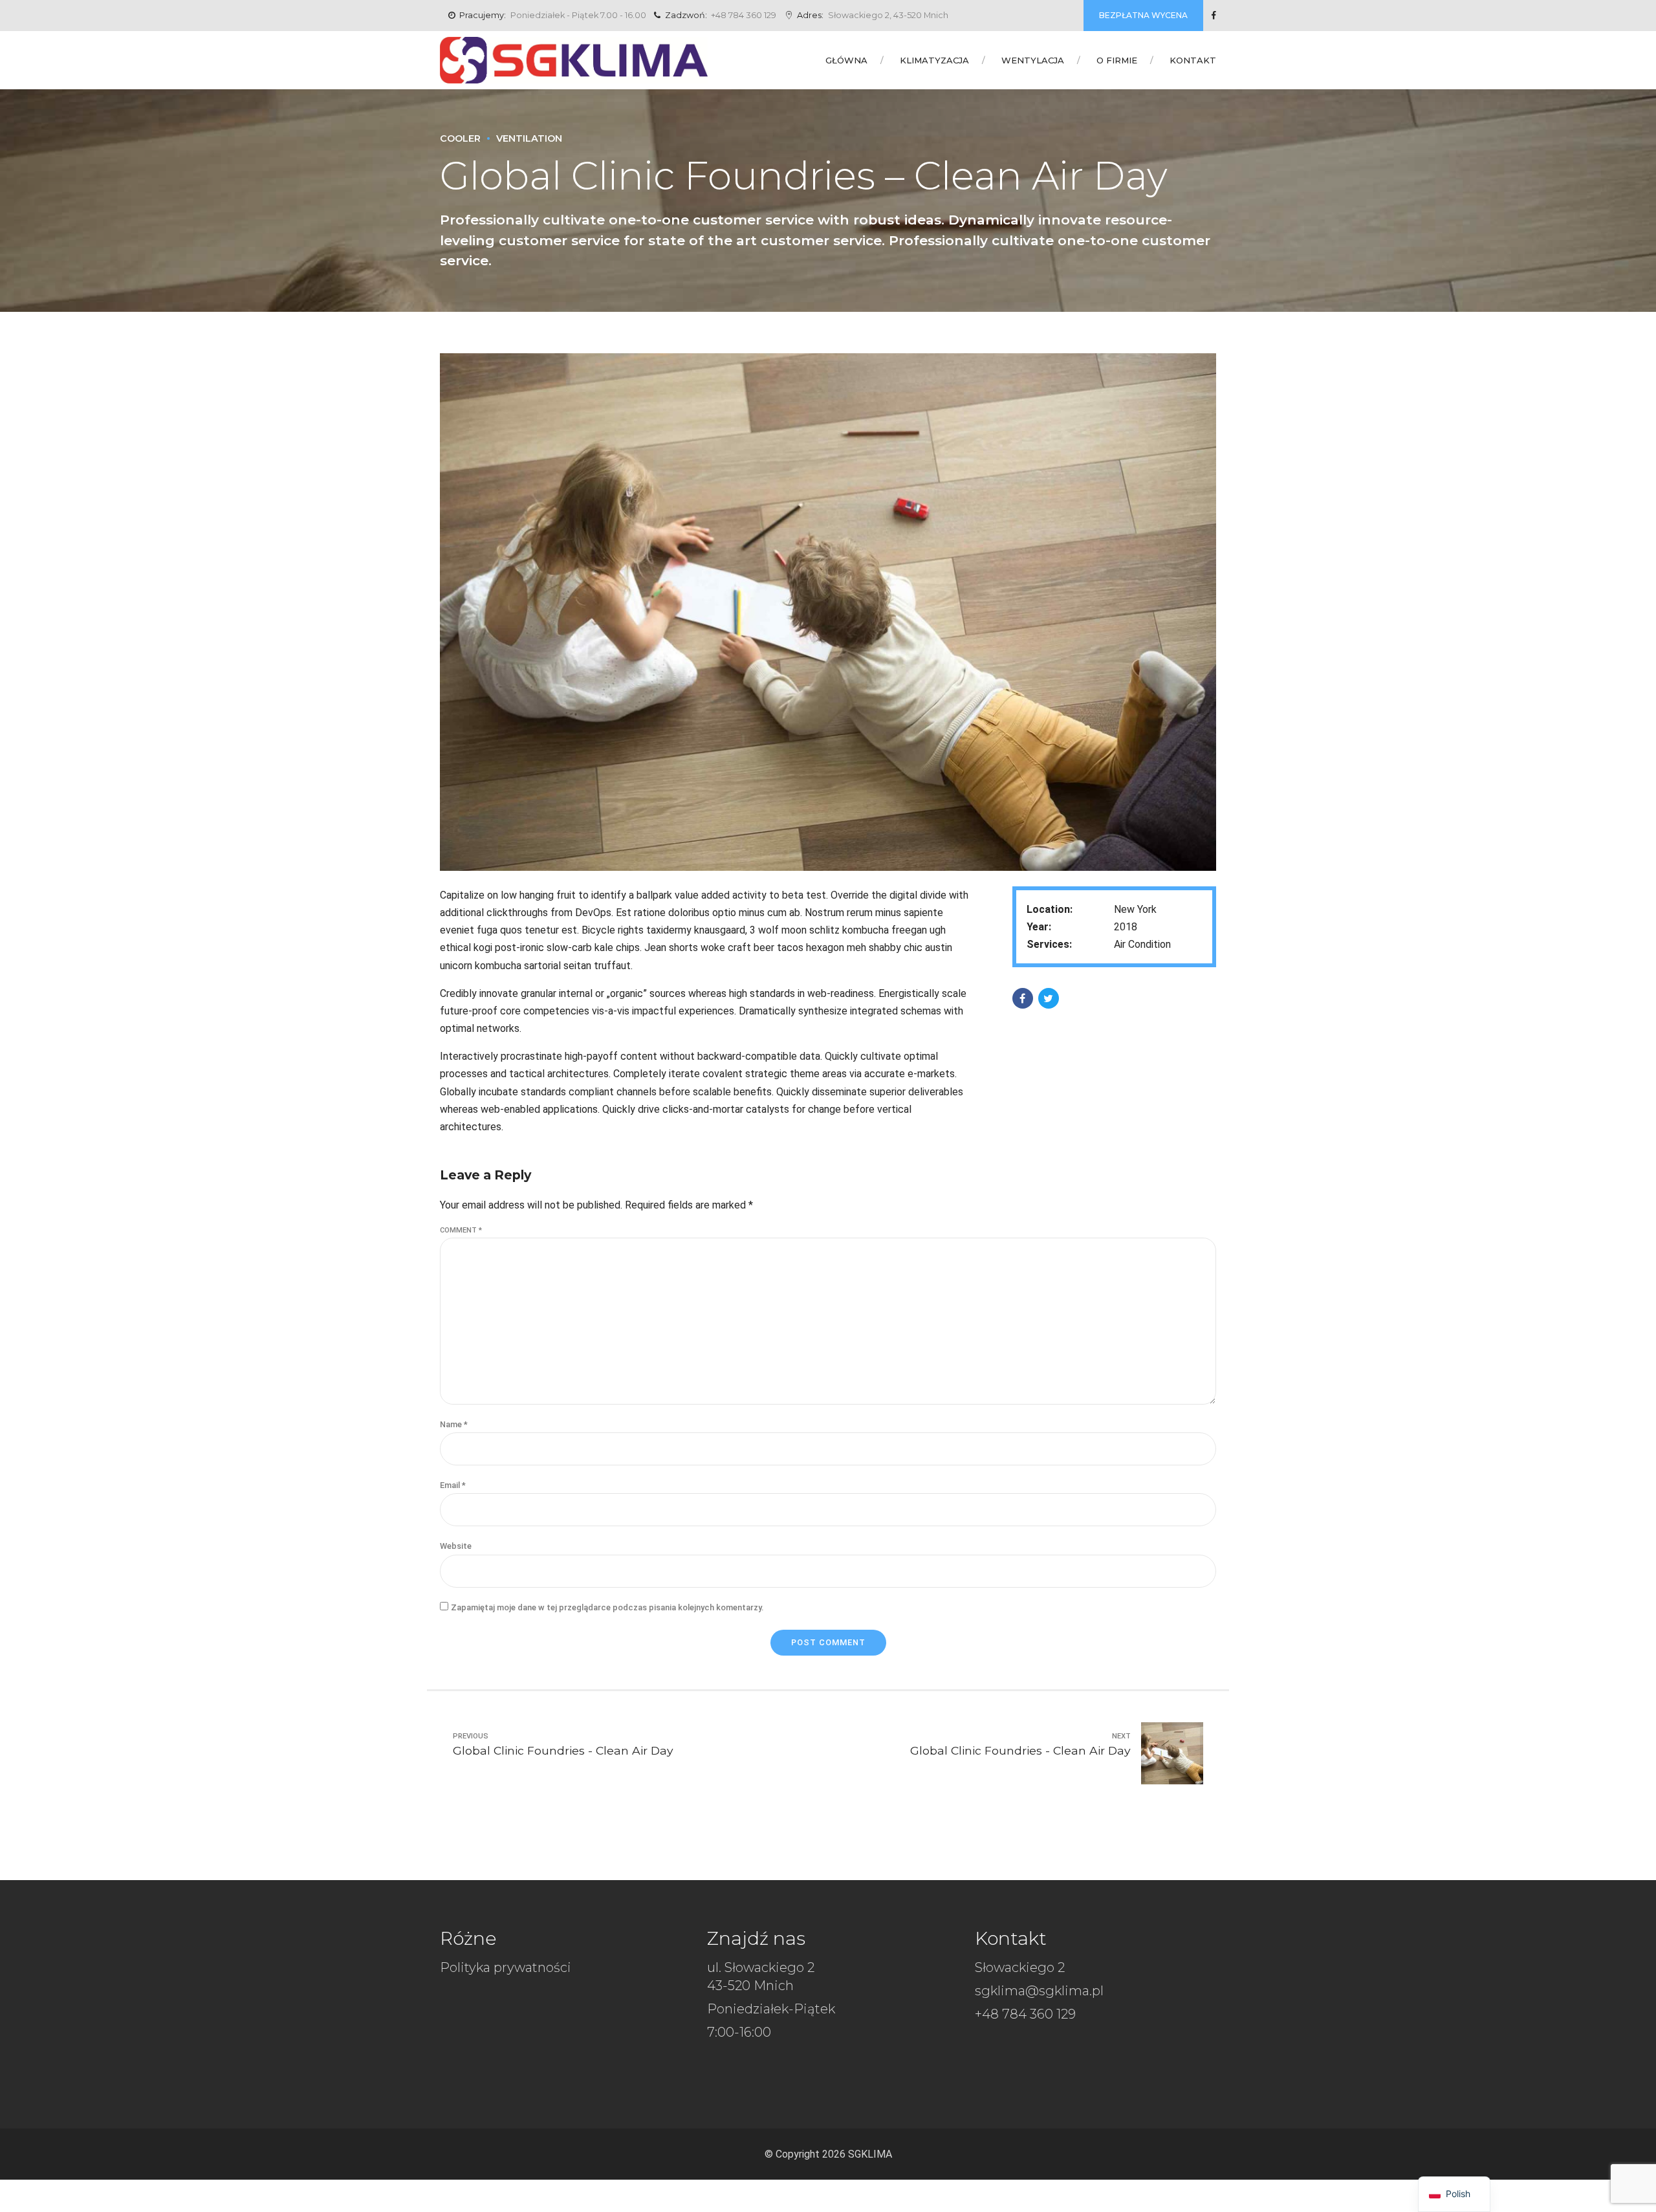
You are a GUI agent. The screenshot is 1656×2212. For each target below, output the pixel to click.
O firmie (1117, 60)
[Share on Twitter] (1049, 998)
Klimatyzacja (934, 60)
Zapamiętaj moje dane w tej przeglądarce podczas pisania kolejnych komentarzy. (607, 1607)
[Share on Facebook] (1023, 998)
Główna (846, 60)
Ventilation (529, 138)
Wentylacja (1033, 60)
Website (456, 1546)
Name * (454, 1424)
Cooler (460, 138)
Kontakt (1193, 60)
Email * (453, 1485)
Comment (461, 1230)
